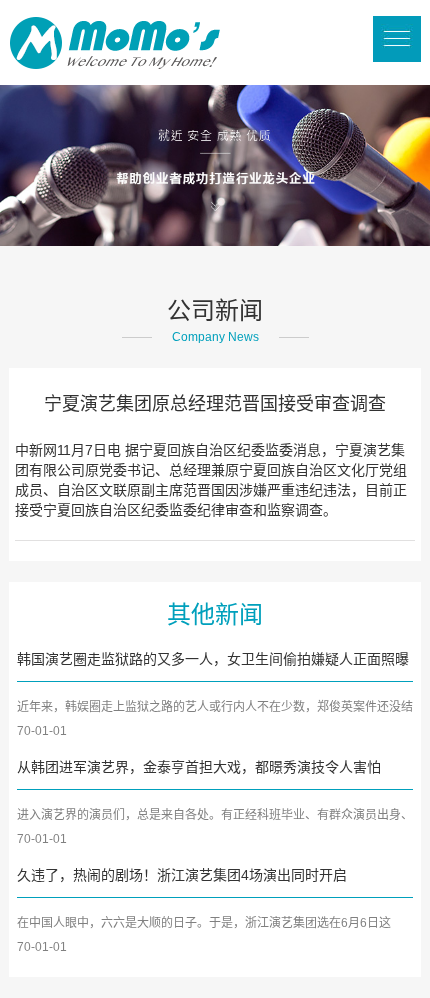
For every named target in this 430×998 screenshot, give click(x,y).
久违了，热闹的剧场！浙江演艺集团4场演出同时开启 (182, 875)
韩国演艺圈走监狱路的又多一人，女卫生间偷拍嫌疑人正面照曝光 (213, 661)
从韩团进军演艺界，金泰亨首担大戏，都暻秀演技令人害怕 (199, 767)
